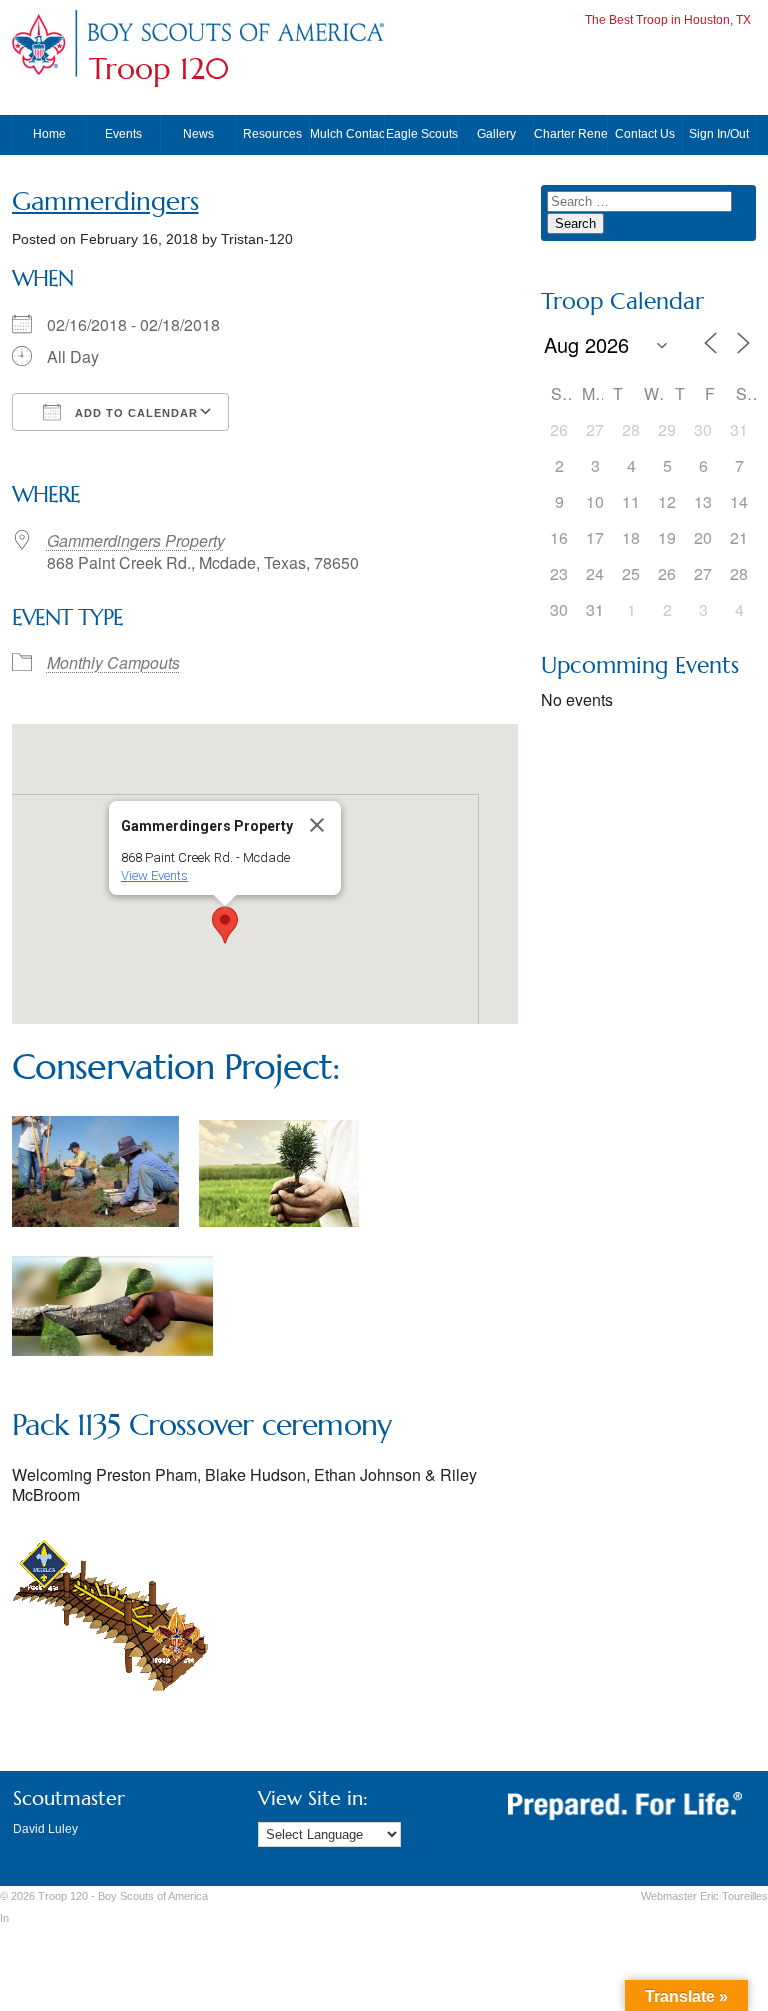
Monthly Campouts (113, 662)
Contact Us (645, 134)
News (198, 134)
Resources (272, 134)
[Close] (317, 825)
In (4, 1918)
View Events (154, 875)
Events (123, 134)
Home (49, 134)
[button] (225, 925)
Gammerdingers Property (136, 540)
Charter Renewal (570, 134)
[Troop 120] (235, 42)
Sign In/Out (719, 134)
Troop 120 (159, 69)
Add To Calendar (134, 413)
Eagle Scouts (422, 134)
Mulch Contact (346, 134)
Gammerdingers (105, 201)
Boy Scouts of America (153, 1896)
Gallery (496, 134)
